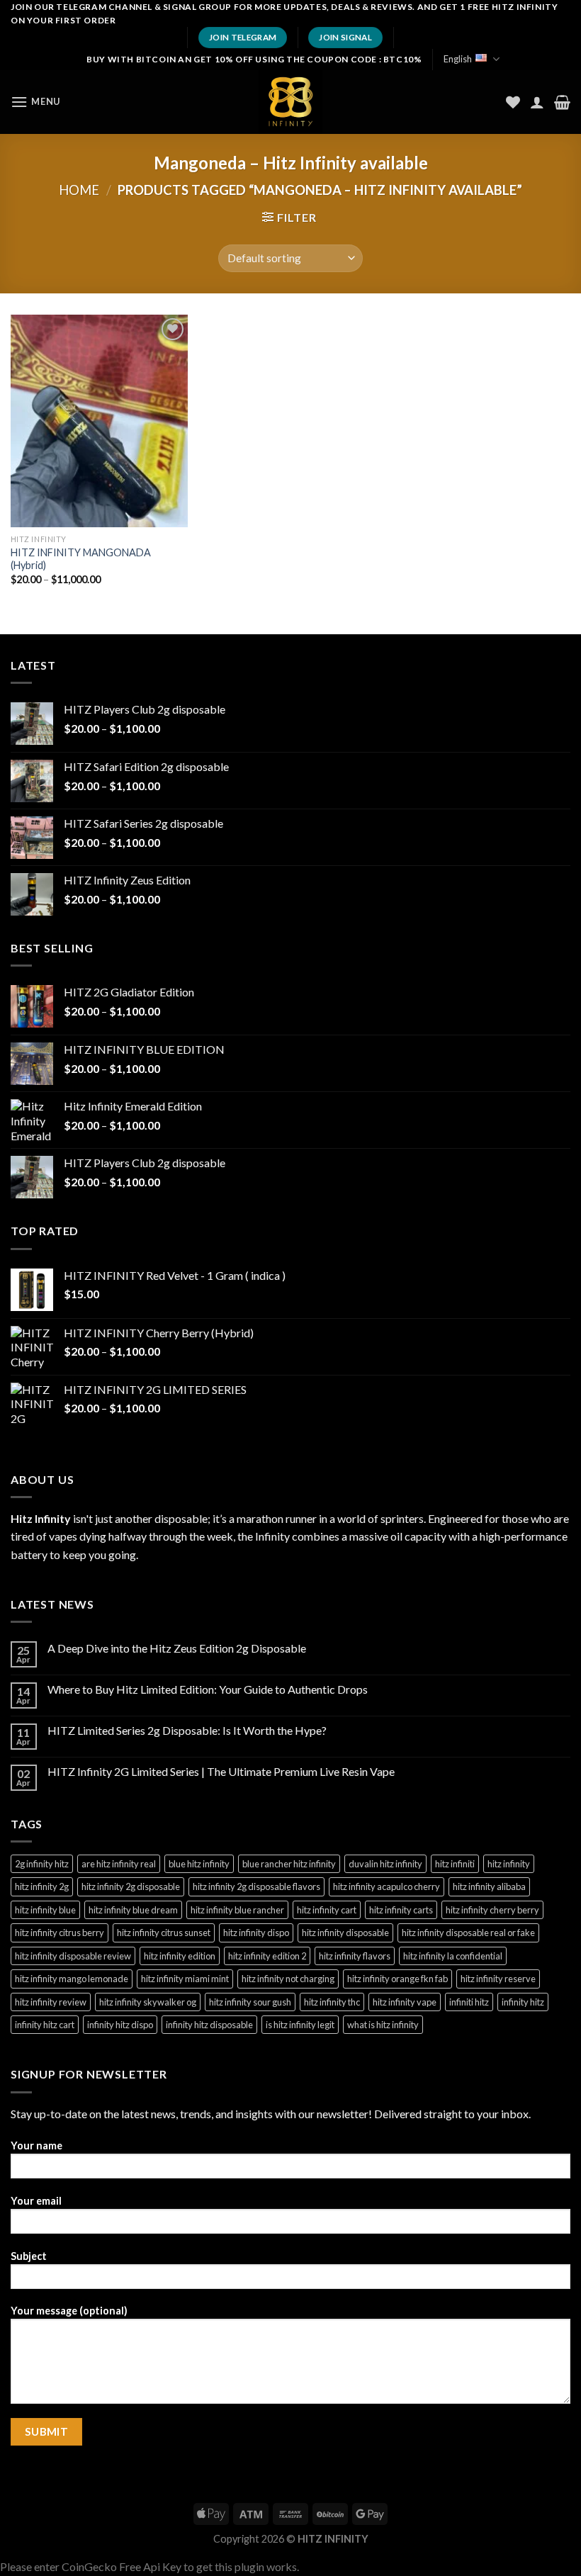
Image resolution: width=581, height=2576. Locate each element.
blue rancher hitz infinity (289, 1864)
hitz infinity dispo (256, 1933)
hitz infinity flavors (355, 1956)
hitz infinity (509, 1864)
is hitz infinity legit (300, 2025)
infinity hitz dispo (120, 2025)
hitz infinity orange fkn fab (397, 1979)
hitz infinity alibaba (489, 1886)
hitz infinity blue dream (133, 1910)
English (458, 59)
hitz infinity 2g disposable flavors (256, 1886)
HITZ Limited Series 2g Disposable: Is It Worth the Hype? (187, 1730)
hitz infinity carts (401, 1910)
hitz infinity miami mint (185, 1979)
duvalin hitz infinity (385, 1864)
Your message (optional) (69, 2311)
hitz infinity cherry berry (492, 1910)
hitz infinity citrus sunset (164, 1933)
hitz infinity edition (180, 1956)
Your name (36, 2145)
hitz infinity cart (327, 1910)
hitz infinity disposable (345, 1933)
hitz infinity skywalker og (148, 2002)
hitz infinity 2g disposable (131, 1886)
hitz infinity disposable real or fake (468, 1933)
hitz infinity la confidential (453, 1956)
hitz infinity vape (405, 2002)
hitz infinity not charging (288, 1979)
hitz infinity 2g (42, 1886)
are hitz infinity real (119, 1864)
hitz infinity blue (45, 1910)
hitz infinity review (51, 2002)
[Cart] (562, 102)
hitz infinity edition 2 (267, 1956)
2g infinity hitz (42, 1864)
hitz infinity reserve (498, 1979)
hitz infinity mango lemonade (72, 1979)
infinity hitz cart (45, 2025)
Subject (29, 2256)
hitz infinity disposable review (73, 1956)
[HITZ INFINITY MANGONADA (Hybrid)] (99, 421)
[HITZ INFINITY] (290, 102)
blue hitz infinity (199, 1864)
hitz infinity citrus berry (60, 1933)
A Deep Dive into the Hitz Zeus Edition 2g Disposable (177, 1648)
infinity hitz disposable (209, 2025)
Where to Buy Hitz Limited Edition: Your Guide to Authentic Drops (208, 1689)
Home (79, 190)
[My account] (537, 102)
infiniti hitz (469, 2002)
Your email (36, 2201)
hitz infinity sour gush (250, 2002)
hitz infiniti (455, 1864)
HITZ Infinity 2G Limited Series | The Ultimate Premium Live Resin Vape (221, 1771)
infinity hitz (523, 2002)
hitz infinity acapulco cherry (387, 1886)
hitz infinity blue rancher (237, 1910)
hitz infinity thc (332, 2002)
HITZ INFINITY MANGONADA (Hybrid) (81, 559)
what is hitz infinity (383, 2025)
